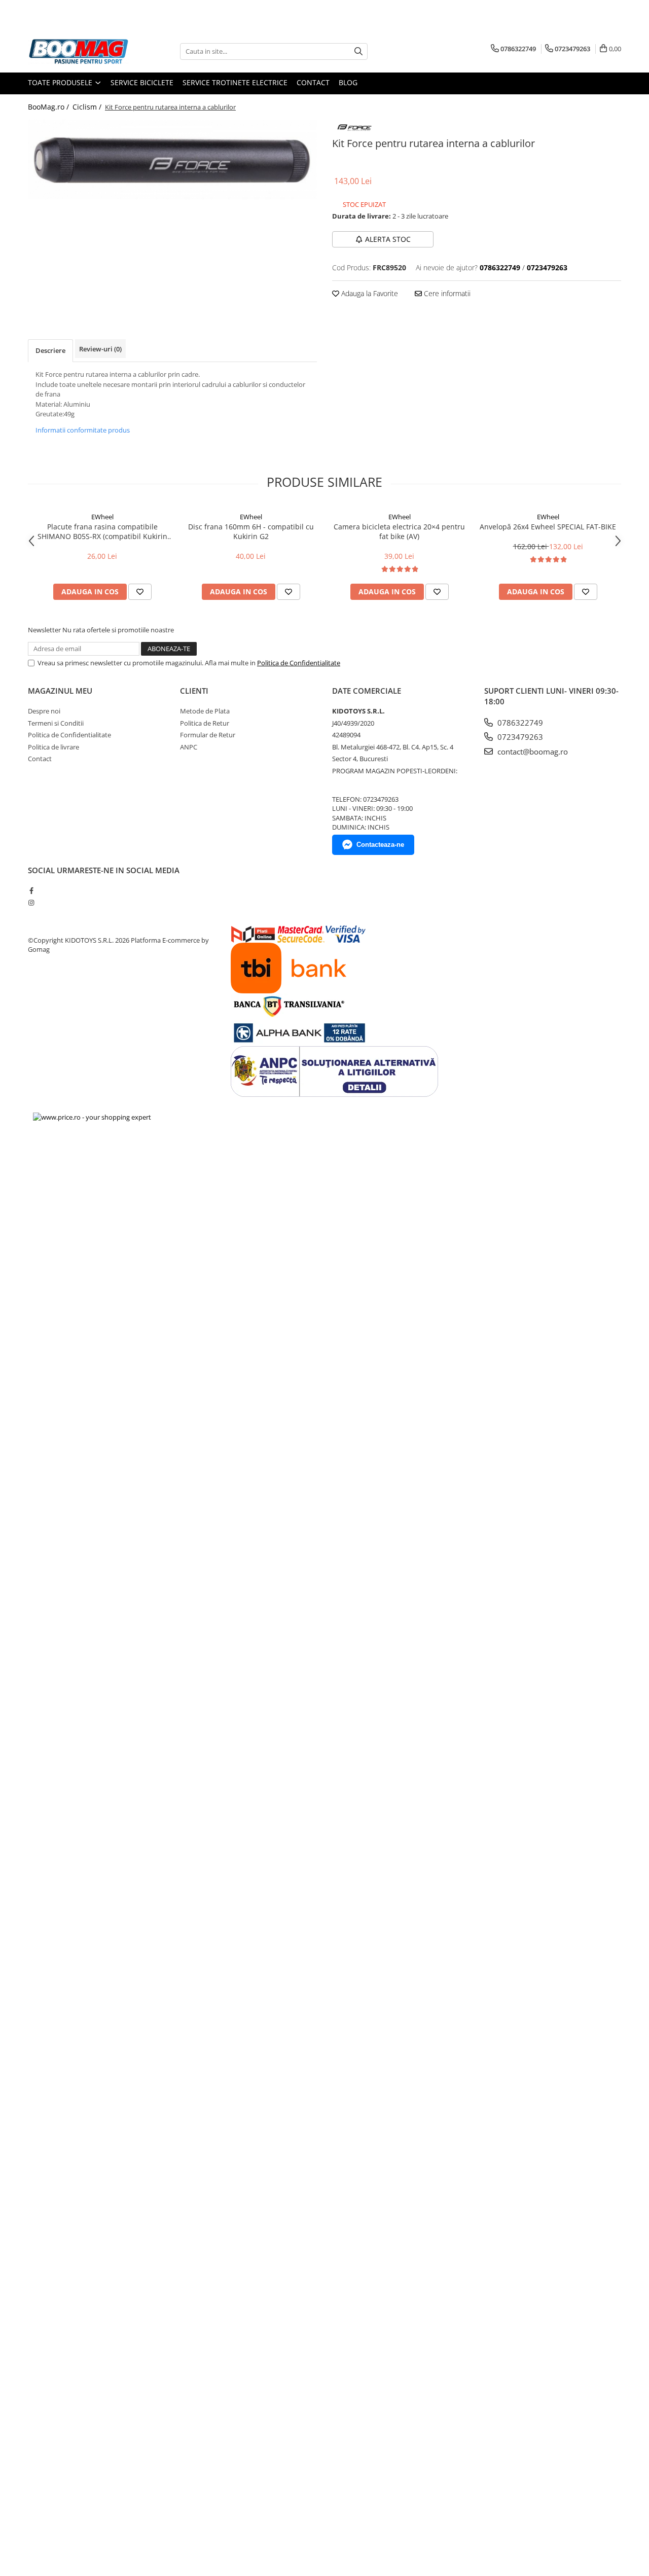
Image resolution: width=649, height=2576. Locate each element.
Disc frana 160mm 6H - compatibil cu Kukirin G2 (251, 531)
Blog (348, 82)
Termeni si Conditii (56, 723)
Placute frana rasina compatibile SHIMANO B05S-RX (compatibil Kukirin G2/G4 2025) (102, 531)
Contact (313, 82)
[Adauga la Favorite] (140, 592)
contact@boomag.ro (532, 752)
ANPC (189, 747)
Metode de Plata (205, 711)
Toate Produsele (61, 82)
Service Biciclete (142, 82)
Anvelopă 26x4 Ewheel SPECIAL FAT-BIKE (548, 527)
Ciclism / (88, 107)
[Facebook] (31, 890)
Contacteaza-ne (380, 845)
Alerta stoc (388, 239)
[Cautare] (358, 51)
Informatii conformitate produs (83, 430)
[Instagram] (31, 903)
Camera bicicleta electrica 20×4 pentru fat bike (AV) (399, 531)
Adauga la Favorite (369, 293)
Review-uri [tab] (100, 349)
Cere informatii (446, 293)
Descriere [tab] (50, 350)
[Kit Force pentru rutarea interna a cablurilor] (172, 159)
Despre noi (44, 711)
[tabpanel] (172, 159)
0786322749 (519, 723)
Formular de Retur (208, 735)
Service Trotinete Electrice (235, 82)
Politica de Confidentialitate (299, 663)
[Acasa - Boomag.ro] (79, 51)
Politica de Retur (205, 723)
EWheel (102, 517)
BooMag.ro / (49, 107)
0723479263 (519, 737)
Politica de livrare (53, 747)
